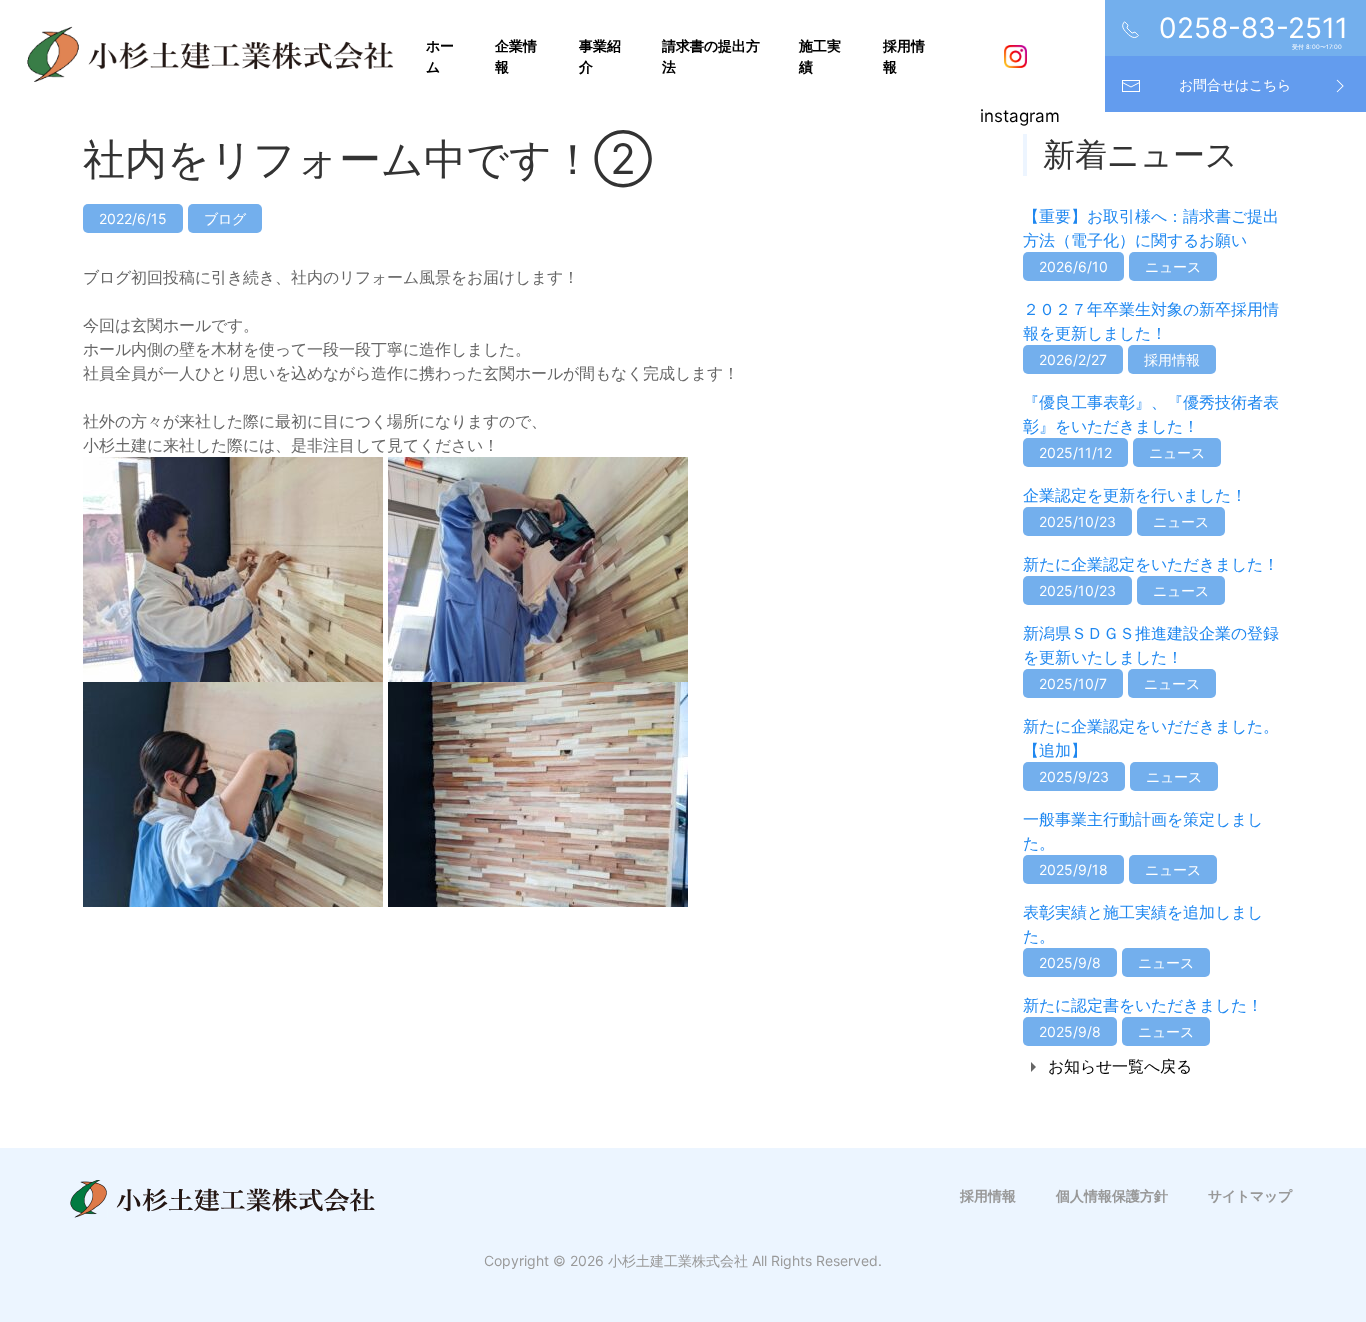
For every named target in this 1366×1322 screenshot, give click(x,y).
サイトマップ (1250, 1195)
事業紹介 (600, 56)
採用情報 (904, 56)
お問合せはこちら (1235, 84)
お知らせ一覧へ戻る (1120, 1066)
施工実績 (820, 56)
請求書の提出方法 (711, 56)
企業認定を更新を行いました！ (1135, 495)
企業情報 (516, 56)
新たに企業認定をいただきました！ (1151, 564)
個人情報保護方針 (1112, 1195)
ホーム (440, 56)
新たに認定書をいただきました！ (1143, 1005)
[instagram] (1020, 56)
